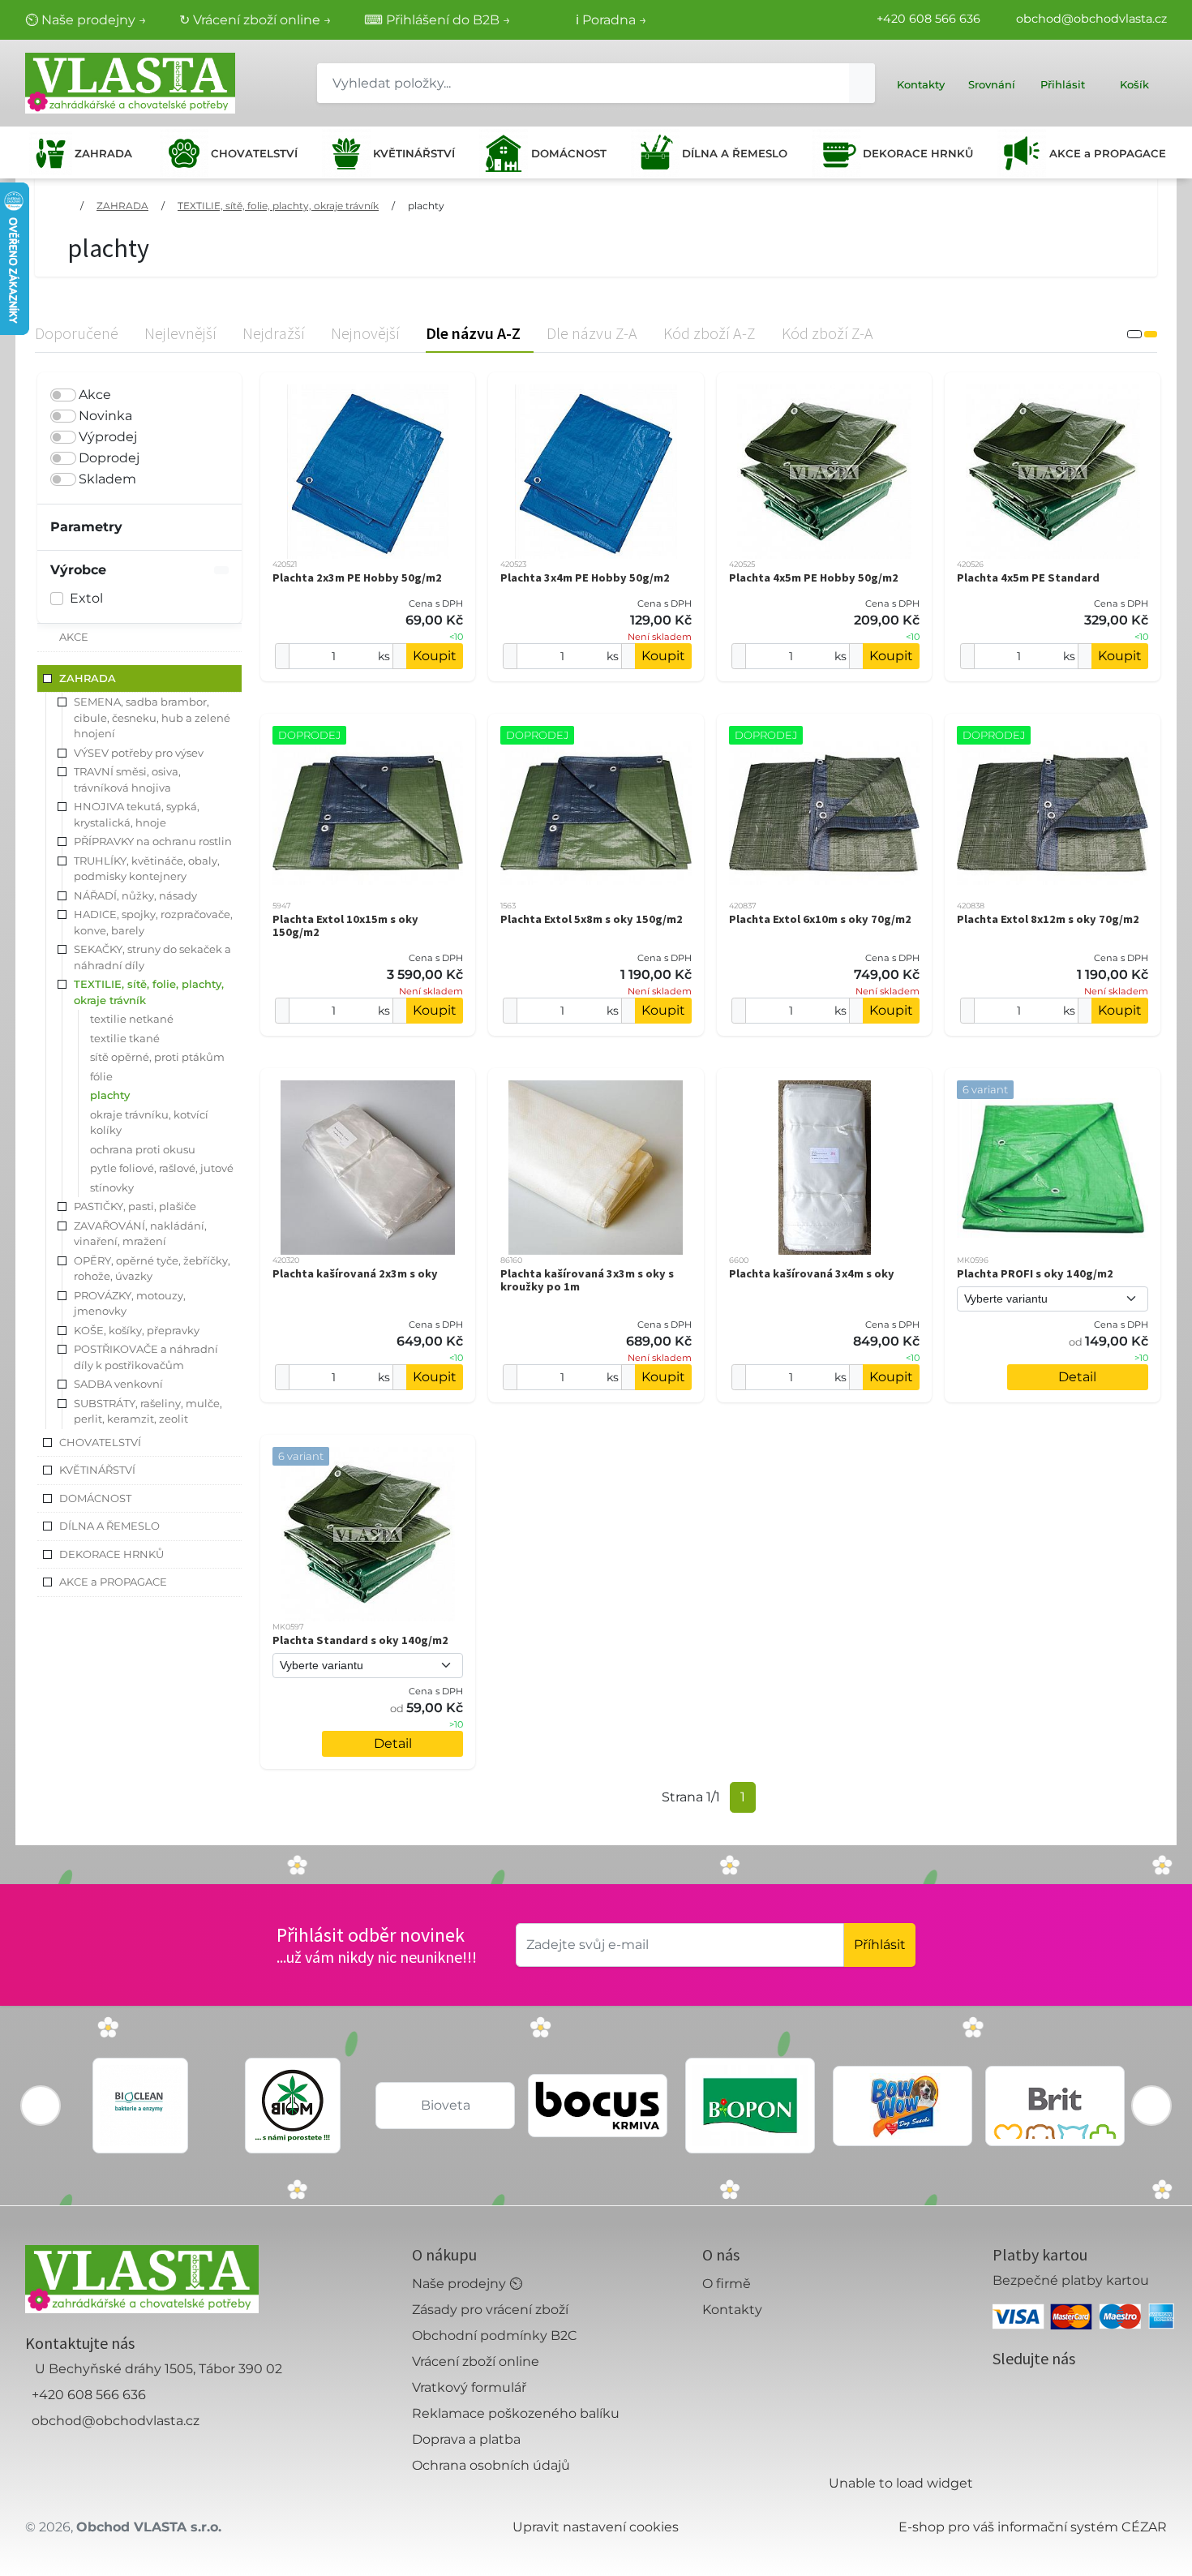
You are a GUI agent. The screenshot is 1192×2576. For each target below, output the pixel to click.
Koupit (435, 656)
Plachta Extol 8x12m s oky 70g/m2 (1048, 919)
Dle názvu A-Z (473, 333)
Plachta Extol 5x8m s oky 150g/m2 (592, 919)
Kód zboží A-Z (710, 333)
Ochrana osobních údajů (491, 2465)
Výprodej (108, 437)
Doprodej (109, 458)
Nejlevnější (180, 333)
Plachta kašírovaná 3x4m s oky (812, 1273)
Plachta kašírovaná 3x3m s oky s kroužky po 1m (587, 1280)
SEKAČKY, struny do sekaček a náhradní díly (152, 957)
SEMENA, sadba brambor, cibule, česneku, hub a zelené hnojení (152, 717)
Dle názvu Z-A (592, 333)
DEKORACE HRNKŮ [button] (111, 1554)
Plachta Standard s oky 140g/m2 (360, 1640)
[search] (862, 84)
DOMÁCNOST (569, 153)
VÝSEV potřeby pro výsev (139, 753)
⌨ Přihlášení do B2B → (437, 20)
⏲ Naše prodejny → (86, 20)
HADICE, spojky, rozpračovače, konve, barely (153, 922)
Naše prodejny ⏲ (467, 2284)
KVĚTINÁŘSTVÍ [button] (97, 1470)
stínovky (112, 1187)
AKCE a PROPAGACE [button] (113, 1582)
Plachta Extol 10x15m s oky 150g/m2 (345, 925)
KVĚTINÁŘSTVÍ (414, 153)
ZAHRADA (103, 153)
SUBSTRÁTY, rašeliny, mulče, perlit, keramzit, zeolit (148, 1411)
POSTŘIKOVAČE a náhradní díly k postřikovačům (146, 1357)
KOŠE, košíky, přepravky (137, 1330)
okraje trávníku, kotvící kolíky (149, 1123)
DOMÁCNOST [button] (95, 1498)
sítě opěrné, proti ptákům (157, 1057)
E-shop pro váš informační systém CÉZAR (1033, 2527)
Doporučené (77, 333)
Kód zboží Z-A (828, 333)
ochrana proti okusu (143, 1149)
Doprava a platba (466, 2439)
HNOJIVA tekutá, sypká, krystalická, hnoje (137, 814)
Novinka (105, 416)
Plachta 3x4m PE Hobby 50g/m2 (585, 577)
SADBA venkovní (118, 1384)
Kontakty (732, 2310)
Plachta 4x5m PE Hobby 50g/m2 (814, 577)
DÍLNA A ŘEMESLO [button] (109, 1526)
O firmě (727, 2284)
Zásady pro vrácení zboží (490, 2310)
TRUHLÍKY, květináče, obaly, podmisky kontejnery (147, 869)
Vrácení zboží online (476, 2361)
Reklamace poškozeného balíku (516, 2413)
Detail (1077, 1377)
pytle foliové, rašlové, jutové (162, 1168)
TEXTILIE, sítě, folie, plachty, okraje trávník (278, 206)
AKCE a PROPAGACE (1108, 153)
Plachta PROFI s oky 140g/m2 (1035, 1273)
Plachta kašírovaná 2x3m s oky (355, 1273)
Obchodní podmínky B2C (495, 2336)
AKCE (74, 637)
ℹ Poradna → (611, 20)
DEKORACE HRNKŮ (918, 153)
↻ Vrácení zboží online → (255, 20)
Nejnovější (365, 333)
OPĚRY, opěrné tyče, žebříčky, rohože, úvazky (152, 1269)
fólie (101, 1076)
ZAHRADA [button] (88, 678)
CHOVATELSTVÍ (254, 153)
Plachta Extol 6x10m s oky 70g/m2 (820, 919)
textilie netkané (132, 1019)
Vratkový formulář (469, 2387)
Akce (95, 395)
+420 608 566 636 (928, 19)
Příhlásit (880, 1945)
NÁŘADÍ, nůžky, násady (135, 895)
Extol (86, 598)
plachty (426, 206)
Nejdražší (274, 333)
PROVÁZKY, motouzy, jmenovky (130, 1303)
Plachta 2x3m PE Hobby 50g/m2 (357, 577)
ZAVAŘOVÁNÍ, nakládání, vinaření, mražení (140, 1234)
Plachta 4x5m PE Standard (1028, 577)
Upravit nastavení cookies (596, 2527)
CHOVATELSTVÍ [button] (100, 1442)
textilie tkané (125, 1038)
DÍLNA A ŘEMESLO (735, 153)
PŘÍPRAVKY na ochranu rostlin (153, 841)
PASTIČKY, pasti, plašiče (135, 1206)
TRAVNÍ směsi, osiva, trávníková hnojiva (127, 779)
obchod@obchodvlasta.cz (1091, 19)
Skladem (107, 479)
